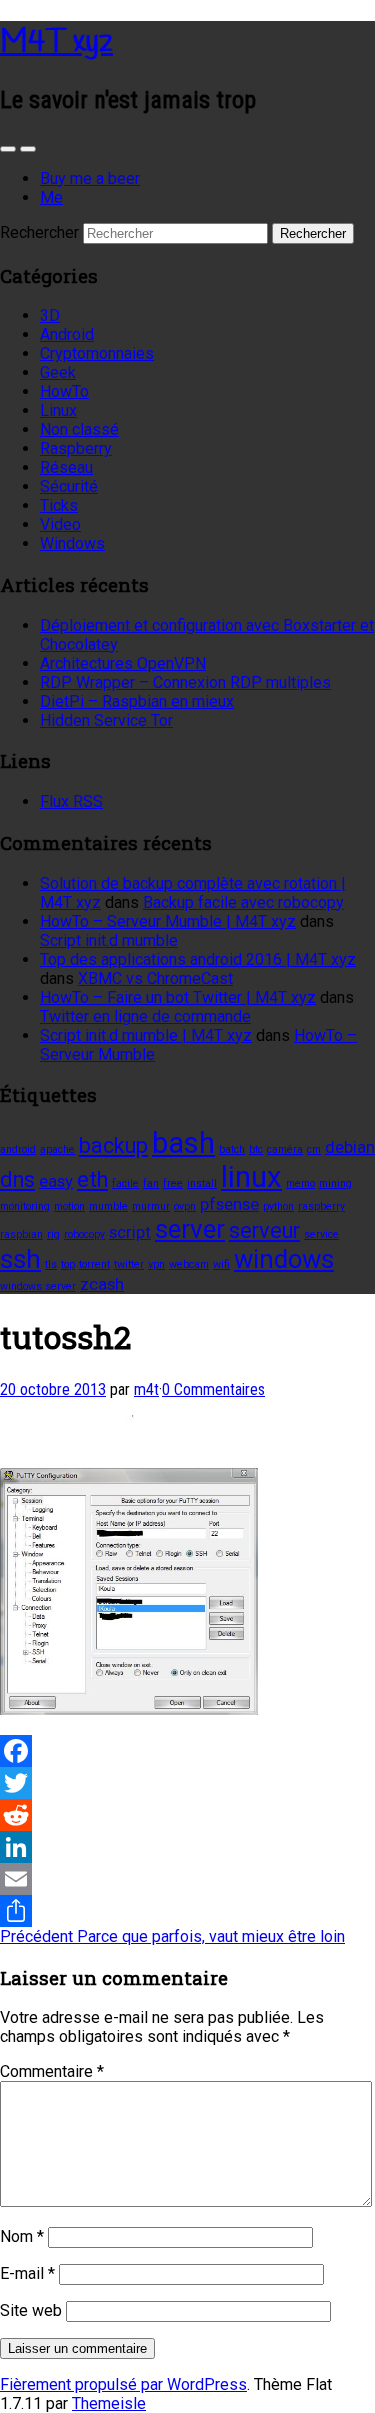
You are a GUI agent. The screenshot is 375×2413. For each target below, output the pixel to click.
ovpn (185, 1206)
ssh (20, 1259)
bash (183, 1143)
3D (50, 315)
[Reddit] (187, 1815)
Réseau (66, 467)
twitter (129, 1264)
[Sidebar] (8, 149)
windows (284, 1259)
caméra (285, 1149)
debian (350, 1147)
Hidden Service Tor (106, 720)
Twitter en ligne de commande (145, 1016)
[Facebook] (187, 1751)
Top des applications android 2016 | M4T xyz (198, 959)
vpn (156, 1264)
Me (51, 197)
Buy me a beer (90, 178)
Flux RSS (71, 801)
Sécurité (69, 486)
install (202, 1183)
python (278, 1206)
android (18, 1149)
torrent (94, 1264)
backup (113, 1145)
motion (69, 1206)
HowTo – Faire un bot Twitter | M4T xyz (178, 997)
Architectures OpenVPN (123, 663)
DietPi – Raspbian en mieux (137, 701)
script (130, 1232)
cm (314, 1149)
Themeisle (109, 2403)
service (321, 1234)
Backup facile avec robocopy (243, 902)
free (173, 1183)
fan (151, 1183)
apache (57, 1149)
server (190, 1229)
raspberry (321, 1206)
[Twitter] (187, 1783)
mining (335, 1183)
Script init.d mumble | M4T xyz (146, 1035)
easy (56, 1181)
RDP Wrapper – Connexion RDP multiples (185, 682)
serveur (264, 1230)
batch (232, 1149)
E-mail (27, 2273)
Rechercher (39, 232)
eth (92, 1179)
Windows (72, 543)
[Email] (187, 1879)
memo (300, 1183)
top (68, 1264)
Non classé (79, 429)
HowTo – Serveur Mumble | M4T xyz (168, 921)
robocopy (84, 1234)
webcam (189, 1264)
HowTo (64, 391)
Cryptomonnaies (97, 353)
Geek (58, 372)
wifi (221, 1264)
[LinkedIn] (187, 1847)
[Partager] (187, 1911)
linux (251, 1177)
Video (60, 524)
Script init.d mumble (109, 940)
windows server (38, 1286)
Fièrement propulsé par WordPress (123, 2384)
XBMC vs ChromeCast (155, 978)
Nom (22, 2236)
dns (17, 1179)
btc (256, 1149)
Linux (58, 410)
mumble (108, 1206)
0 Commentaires (213, 1389)
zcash (102, 1284)
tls (51, 1264)
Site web (31, 2310)
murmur (151, 1206)
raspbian (21, 1234)
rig (53, 1234)
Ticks (59, 505)
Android (67, 334)
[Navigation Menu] (28, 149)
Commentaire (52, 2071)
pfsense (229, 1204)
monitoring (25, 1206)
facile (125, 1183)
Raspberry (76, 448)
